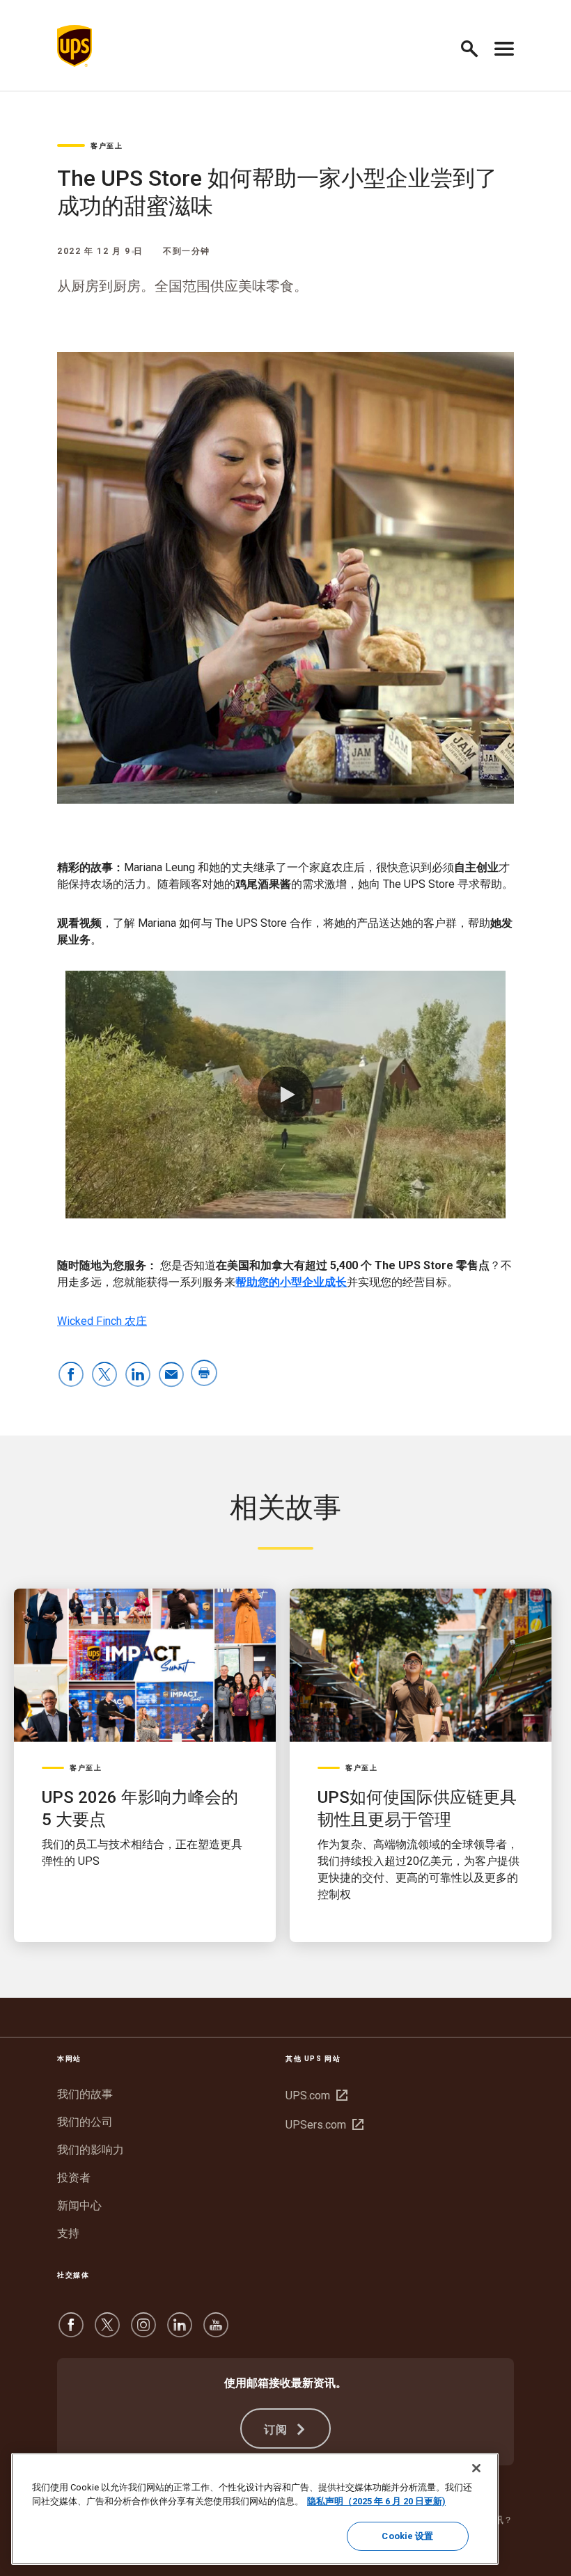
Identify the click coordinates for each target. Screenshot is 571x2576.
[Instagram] (143, 2331)
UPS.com (315, 2096)
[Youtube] (216, 2331)
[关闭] (476, 2468)
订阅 (278, 2430)
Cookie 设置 (407, 2536)
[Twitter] (107, 2331)
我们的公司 (85, 2122)
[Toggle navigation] (504, 46)
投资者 (74, 2178)
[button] (475, 46)
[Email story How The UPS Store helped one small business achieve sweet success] (171, 1375)
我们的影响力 (91, 2150)
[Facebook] (71, 2331)
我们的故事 (85, 2094)
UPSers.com (323, 2125)
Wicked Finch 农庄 (102, 1321)
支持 (68, 2233)
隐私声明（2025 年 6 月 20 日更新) (376, 2501)
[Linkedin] (180, 2331)
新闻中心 (79, 2205)
